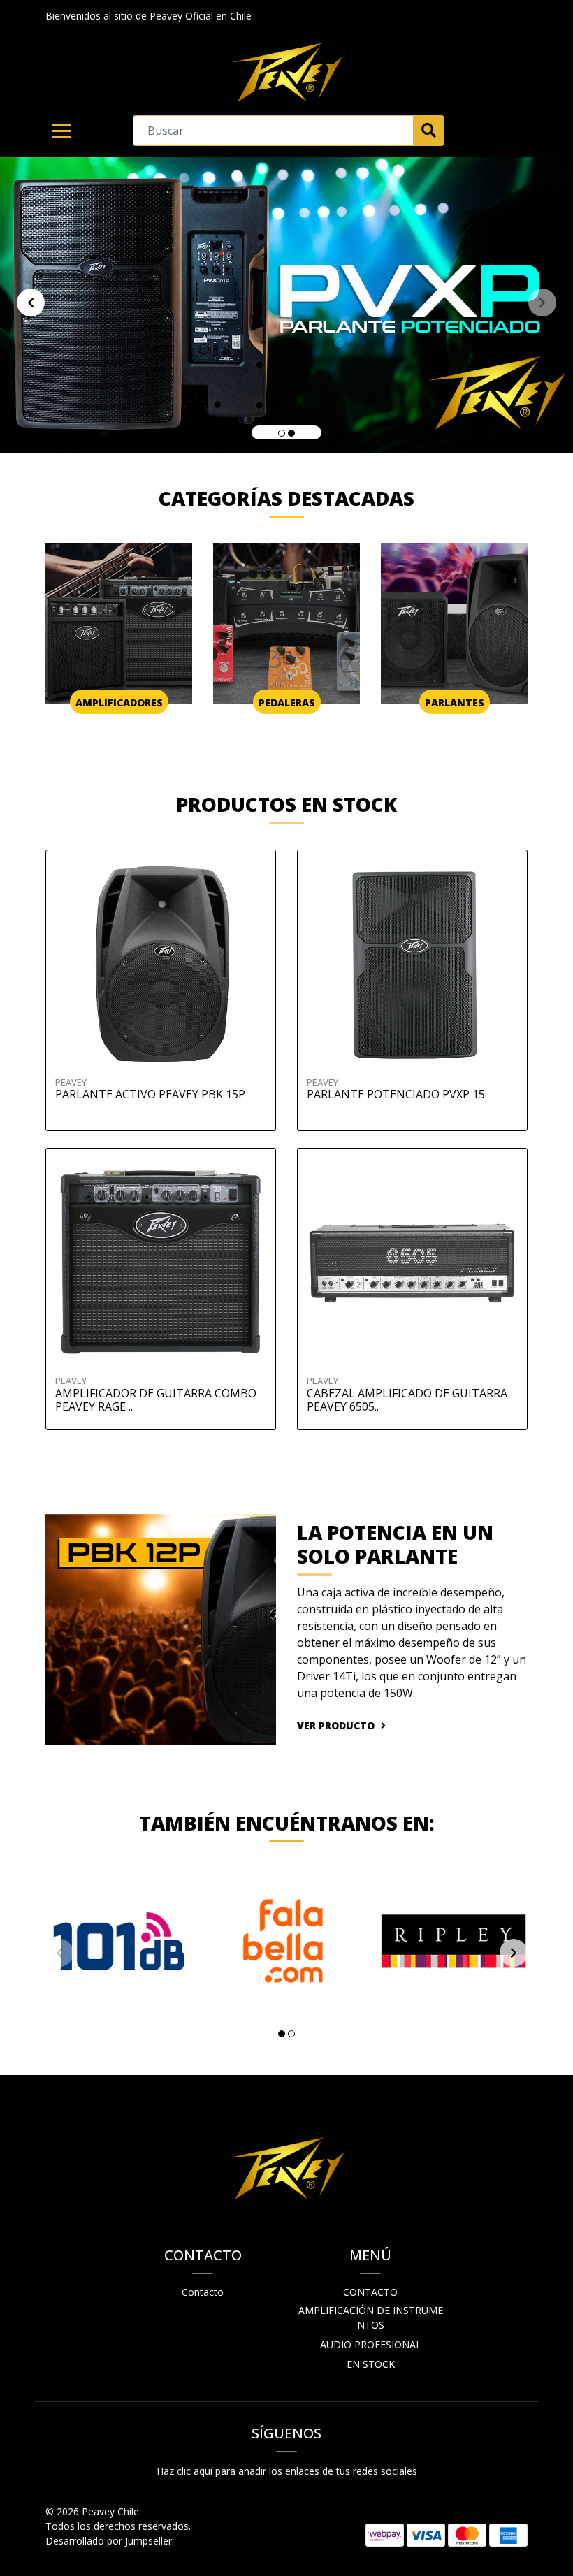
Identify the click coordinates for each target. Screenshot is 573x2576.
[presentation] (31, 303)
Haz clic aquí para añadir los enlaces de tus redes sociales (287, 2471)
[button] (282, 433)
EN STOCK (371, 2364)
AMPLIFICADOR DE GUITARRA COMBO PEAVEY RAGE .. (156, 1400)
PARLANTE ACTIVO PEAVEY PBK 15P (150, 1094)
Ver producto (337, 1725)
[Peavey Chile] (286, 73)
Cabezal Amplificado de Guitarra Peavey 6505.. (407, 1400)
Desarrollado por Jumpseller (109, 2541)
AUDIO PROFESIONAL (371, 2344)
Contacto (203, 2292)
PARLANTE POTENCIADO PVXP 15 (396, 1094)
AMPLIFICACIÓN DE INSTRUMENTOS (371, 2317)
